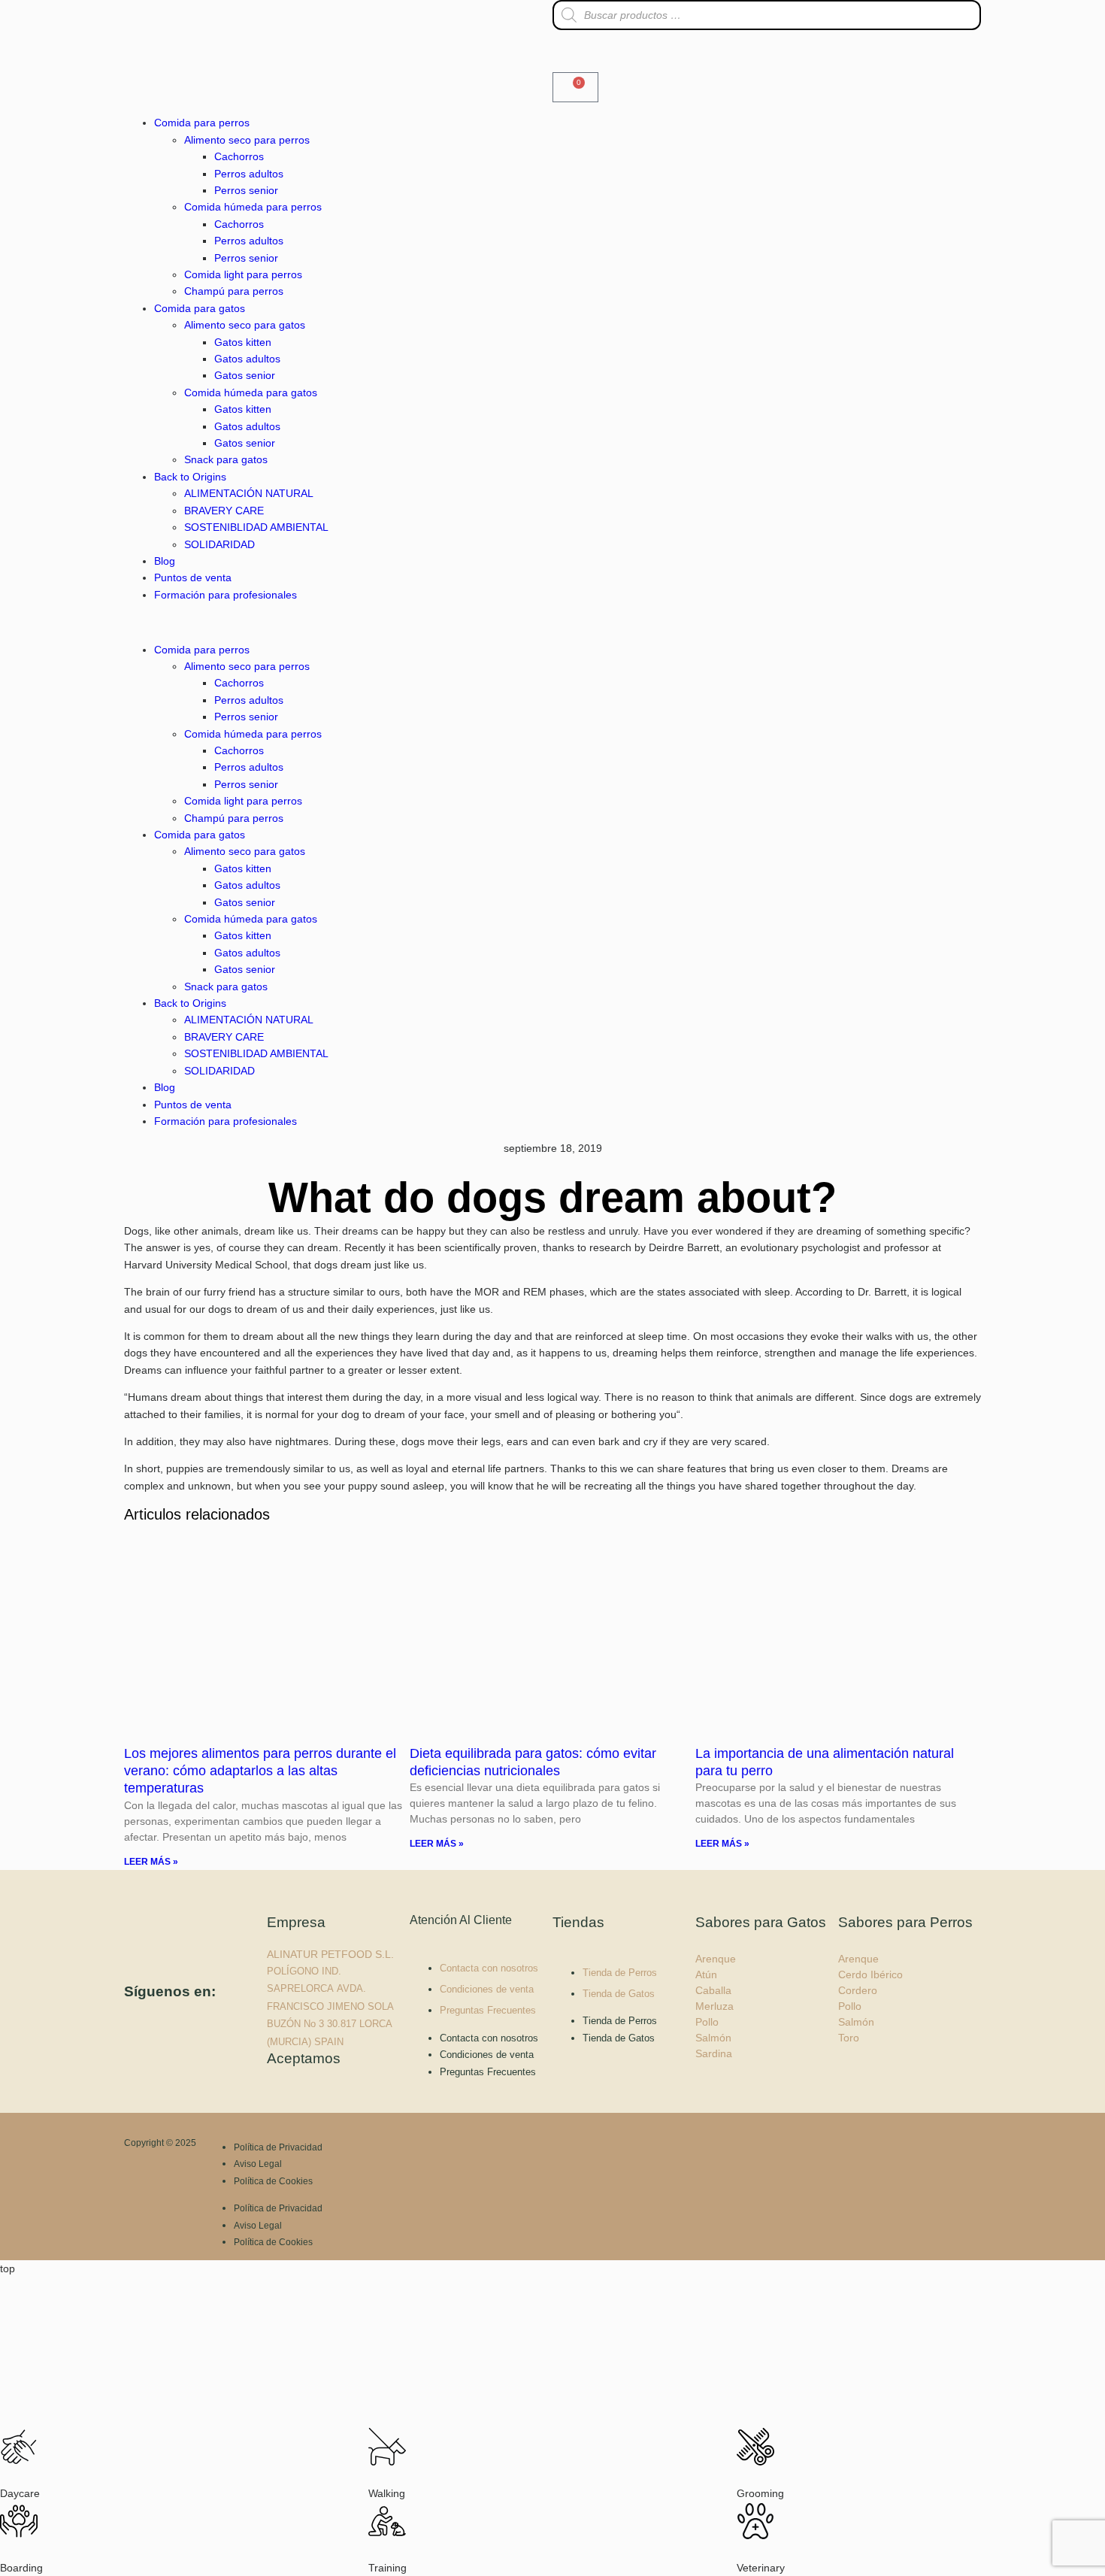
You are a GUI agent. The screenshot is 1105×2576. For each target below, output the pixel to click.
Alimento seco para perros (247, 140)
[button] (338, 622)
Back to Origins (190, 477)
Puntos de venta (193, 577)
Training (388, 2568)
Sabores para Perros (905, 1922)
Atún (706, 1974)
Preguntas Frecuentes (488, 2010)
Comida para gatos (200, 308)
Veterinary (761, 2568)
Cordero (858, 1990)
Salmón (713, 2038)
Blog (165, 561)
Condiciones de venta (487, 1989)
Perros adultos (249, 174)
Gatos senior (245, 375)
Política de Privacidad (278, 2147)
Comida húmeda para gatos (251, 392)
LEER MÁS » (151, 1862)
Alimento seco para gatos (245, 325)
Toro (849, 2038)
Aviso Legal (258, 2164)
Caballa (713, 1990)
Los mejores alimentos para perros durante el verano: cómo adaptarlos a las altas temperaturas (260, 1771)
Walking (387, 2493)
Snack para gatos (226, 459)
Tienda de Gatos (619, 1994)
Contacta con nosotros (489, 1968)
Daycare (20, 2493)
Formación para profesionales (226, 595)
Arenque (716, 1959)
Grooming (760, 2493)
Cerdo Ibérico (870, 1974)
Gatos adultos (247, 359)
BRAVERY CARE (224, 511)
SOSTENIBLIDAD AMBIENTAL (256, 527)
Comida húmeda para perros (253, 207)
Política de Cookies (273, 2181)
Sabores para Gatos (761, 1922)
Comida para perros (202, 123)
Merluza (714, 2006)
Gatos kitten (243, 342)
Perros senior (246, 190)
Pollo (707, 2022)
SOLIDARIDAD (219, 544)
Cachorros (239, 156)
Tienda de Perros (620, 1973)
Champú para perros (234, 291)
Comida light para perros (243, 274)
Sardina (714, 2053)
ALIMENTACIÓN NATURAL (249, 493)
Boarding (21, 2568)
